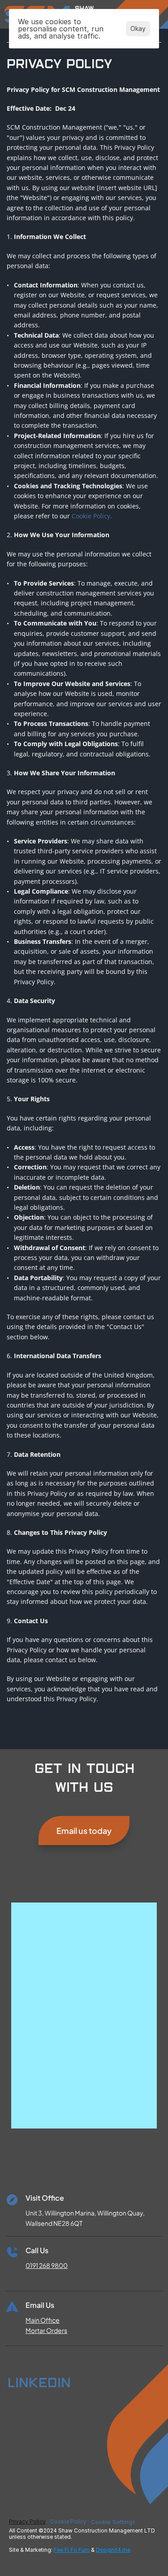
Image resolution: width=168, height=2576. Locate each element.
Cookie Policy (68, 2522)
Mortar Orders (46, 2330)
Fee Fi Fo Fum (72, 2550)
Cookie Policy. (91, 516)
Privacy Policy (27, 2522)
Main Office (43, 2320)
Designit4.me (113, 2550)
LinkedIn (39, 2382)
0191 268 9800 (47, 2265)
